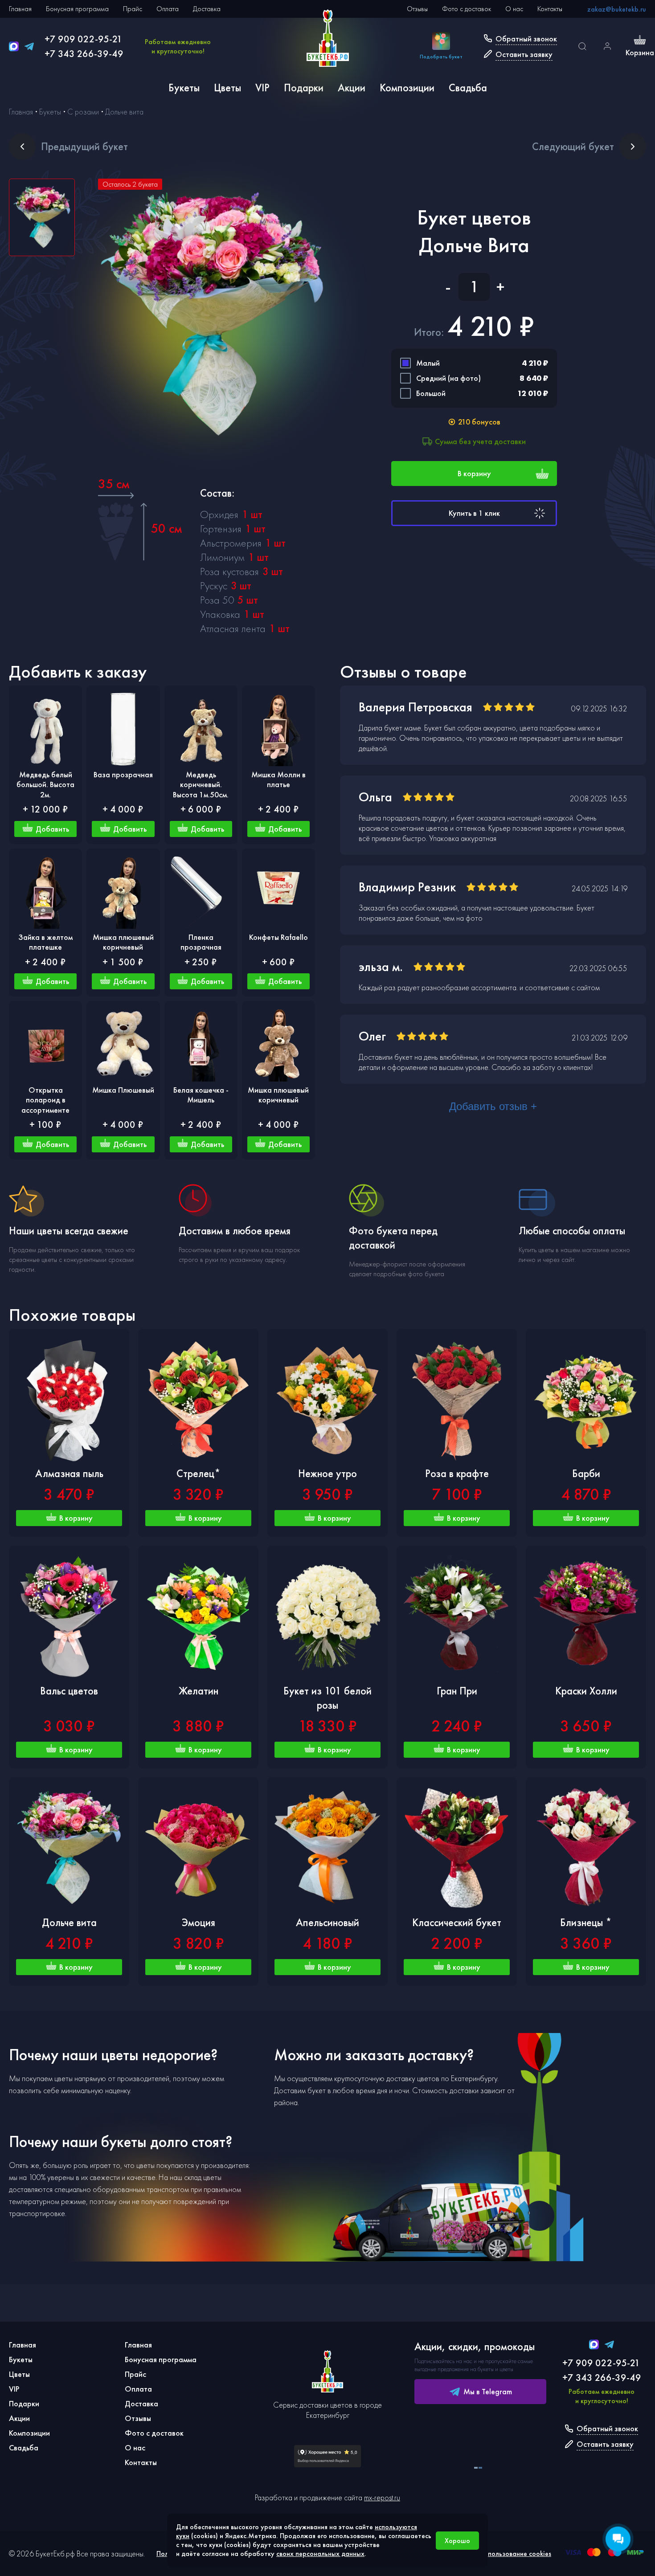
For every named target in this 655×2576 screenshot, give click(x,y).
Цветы (227, 88)
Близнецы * (586, 1922)
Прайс (133, 9)
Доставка (207, 9)
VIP (262, 88)
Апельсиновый (327, 1922)
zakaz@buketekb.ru (617, 9)
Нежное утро (327, 1473)
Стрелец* (199, 1473)
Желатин (199, 1691)
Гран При (457, 1691)
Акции (352, 88)
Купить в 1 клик (474, 513)
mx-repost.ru (382, 2497)
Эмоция (199, 1922)
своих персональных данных (320, 2554)
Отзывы (417, 9)
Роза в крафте (457, 1473)
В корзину (474, 473)
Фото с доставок (467, 9)
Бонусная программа (77, 9)
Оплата (168, 9)
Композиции (407, 88)
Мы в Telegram (488, 2391)
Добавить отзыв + (493, 1106)
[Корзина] (640, 41)
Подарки (304, 88)
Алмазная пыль (69, 1473)
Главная (20, 9)
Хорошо (457, 2541)
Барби (586, 1473)
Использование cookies (516, 2554)
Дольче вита (69, 1922)
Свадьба (468, 88)
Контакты (550, 9)
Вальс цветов (69, 1691)
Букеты (184, 88)
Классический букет (457, 1922)
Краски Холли (586, 1691)
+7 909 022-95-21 (84, 39)
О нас (514, 9)
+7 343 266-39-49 (84, 54)
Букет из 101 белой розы (327, 1698)
